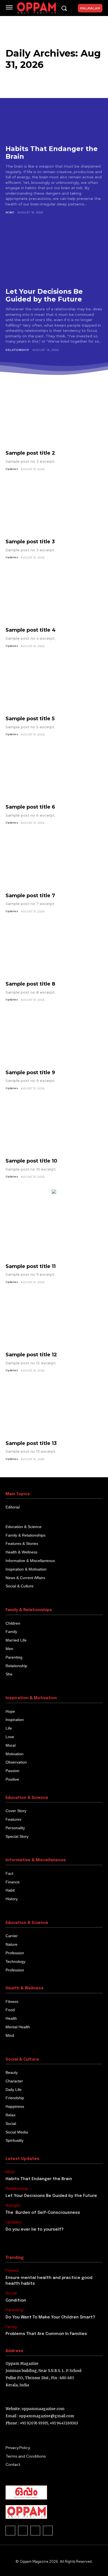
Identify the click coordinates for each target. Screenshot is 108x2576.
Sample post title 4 (31, 630)
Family (11, 2327)
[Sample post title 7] (54, 862)
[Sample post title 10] (54, 1128)
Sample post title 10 (31, 1161)
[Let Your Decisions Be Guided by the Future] (54, 253)
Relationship (17, 350)
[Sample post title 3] (54, 508)
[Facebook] (10, 2531)
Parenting (14, 2310)
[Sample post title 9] (54, 1039)
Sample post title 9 (30, 1073)
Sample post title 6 (30, 807)
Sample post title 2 (30, 453)
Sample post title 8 (30, 984)
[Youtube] (48, 2531)
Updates (12, 469)
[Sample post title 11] (54, 1233)
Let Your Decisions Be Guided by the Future (44, 295)
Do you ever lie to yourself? (35, 2230)
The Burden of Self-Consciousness (43, 2213)
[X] (23, 2531)
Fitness (12, 2271)
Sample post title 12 (31, 1355)
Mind (10, 212)
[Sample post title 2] (54, 420)
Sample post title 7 (30, 896)
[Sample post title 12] (54, 1321)
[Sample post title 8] (54, 951)
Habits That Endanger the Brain (52, 153)
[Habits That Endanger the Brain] (54, 110)
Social (11, 2293)
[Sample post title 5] (54, 685)
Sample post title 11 (31, 1266)
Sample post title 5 (30, 719)
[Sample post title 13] (54, 1410)
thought (13, 2205)
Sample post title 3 (30, 542)
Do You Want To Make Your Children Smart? (50, 2317)
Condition (16, 2300)
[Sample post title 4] (54, 597)
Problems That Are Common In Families (46, 2334)
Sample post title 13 (31, 1443)
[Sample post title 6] (54, 774)
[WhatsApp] (35, 2531)
